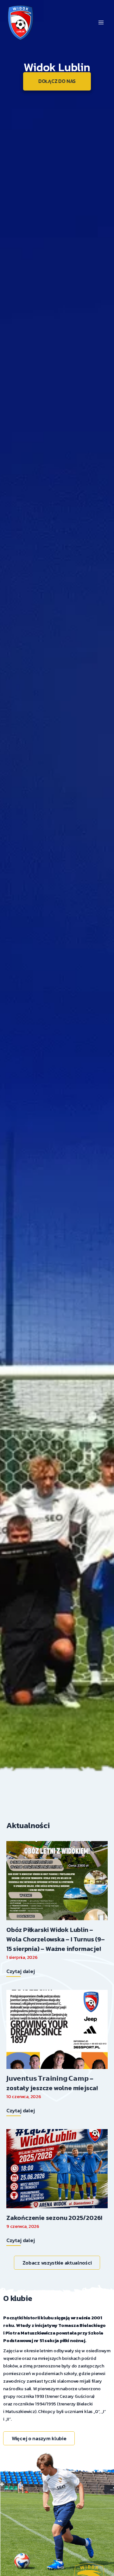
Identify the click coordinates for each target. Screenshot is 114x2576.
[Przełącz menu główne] (101, 22)
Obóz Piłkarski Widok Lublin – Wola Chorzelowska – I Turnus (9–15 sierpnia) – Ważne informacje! (56, 1939)
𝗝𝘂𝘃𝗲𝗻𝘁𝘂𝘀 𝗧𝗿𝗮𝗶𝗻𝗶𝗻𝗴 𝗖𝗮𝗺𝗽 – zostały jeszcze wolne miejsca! (52, 2083)
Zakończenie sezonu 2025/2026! (54, 2218)
